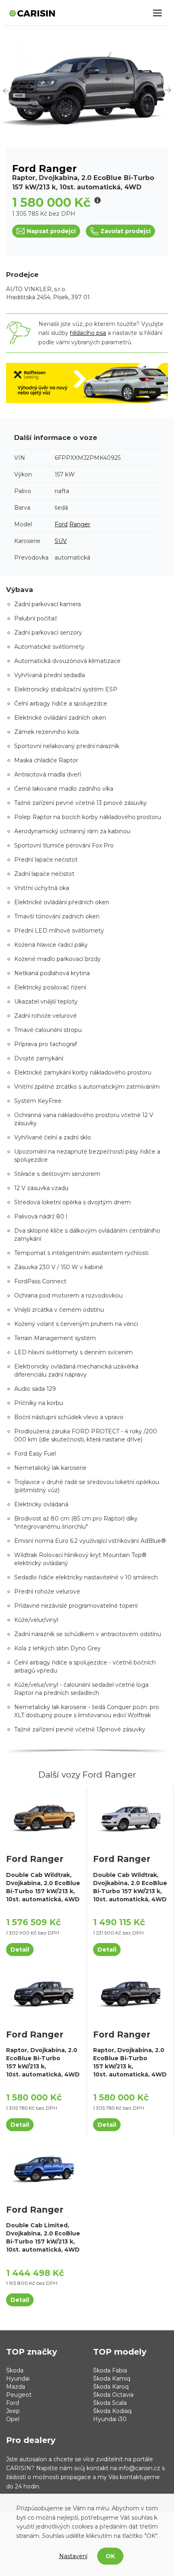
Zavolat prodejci (125, 231)
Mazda (16, 2387)
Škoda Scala (110, 2403)
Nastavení (73, 2556)
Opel (13, 2419)
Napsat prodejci (51, 231)
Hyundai (18, 2379)
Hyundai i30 (110, 2419)
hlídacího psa (88, 333)
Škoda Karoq (111, 2387)
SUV (61, 541)
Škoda (15, 2370)
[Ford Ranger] (43, 1817)
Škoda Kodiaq (112, 2411)
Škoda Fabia (110, 2370)
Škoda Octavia (113, 2395)
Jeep (13, 2411)
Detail (20, 1950)
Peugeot (19, 2395)
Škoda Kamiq (112, 2379)
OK (110, 2556)
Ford (61, 524)
